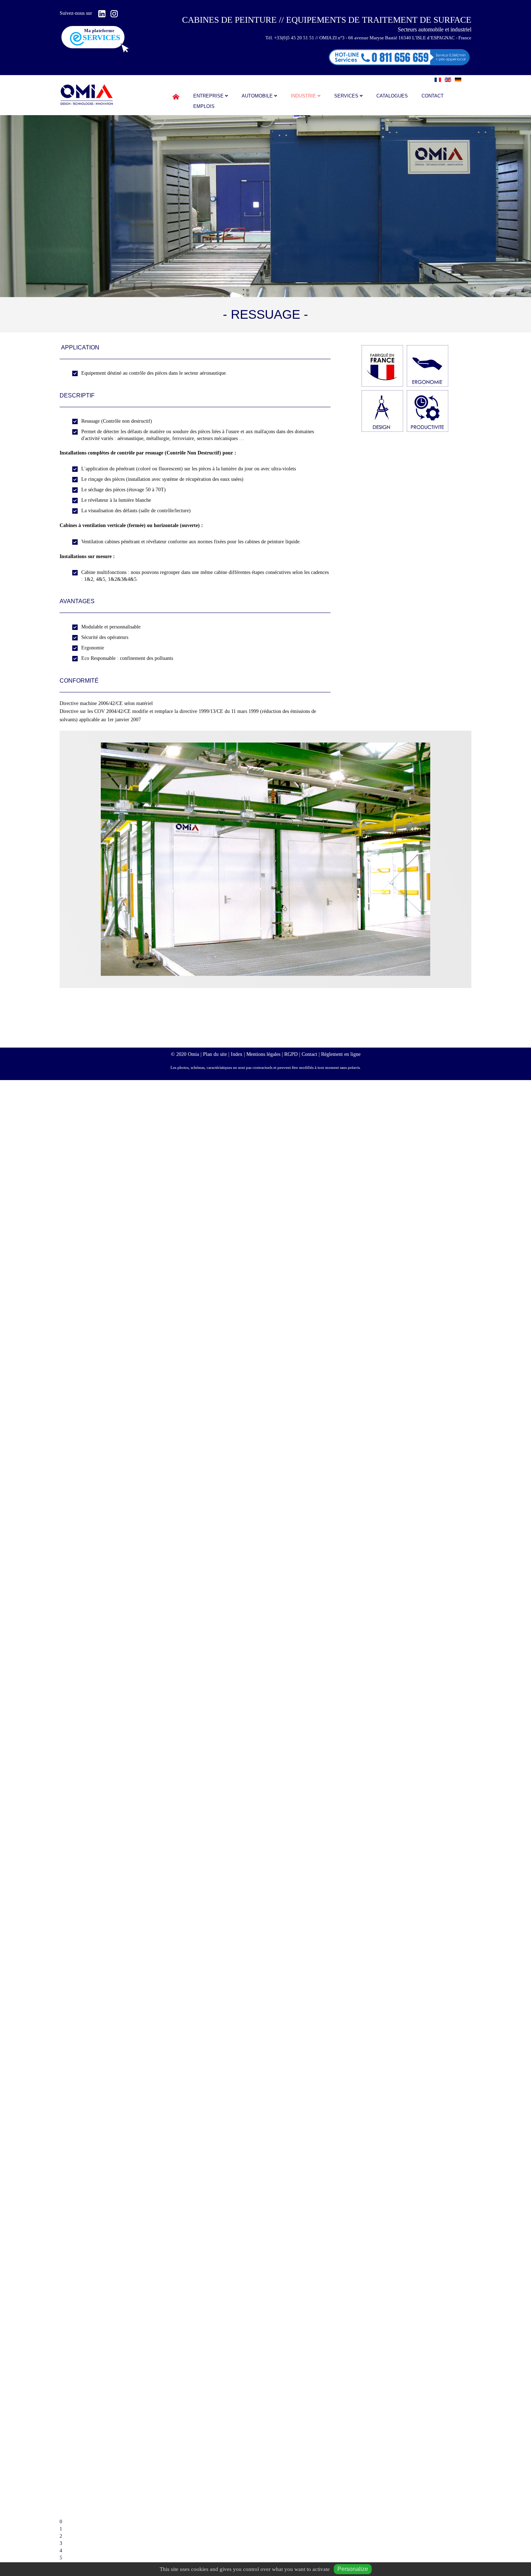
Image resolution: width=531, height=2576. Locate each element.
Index (237, 1054)
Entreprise (208, 96)
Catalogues (392, 96)
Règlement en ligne (341, 1054)
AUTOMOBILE (257, 96)
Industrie (303, 96)
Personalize (353, 2569)
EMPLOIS (204, 106)
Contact (433, 96)
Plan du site (215, 1054)
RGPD (291, 1054)
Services (346, 96)
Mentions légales (263, 1054)
